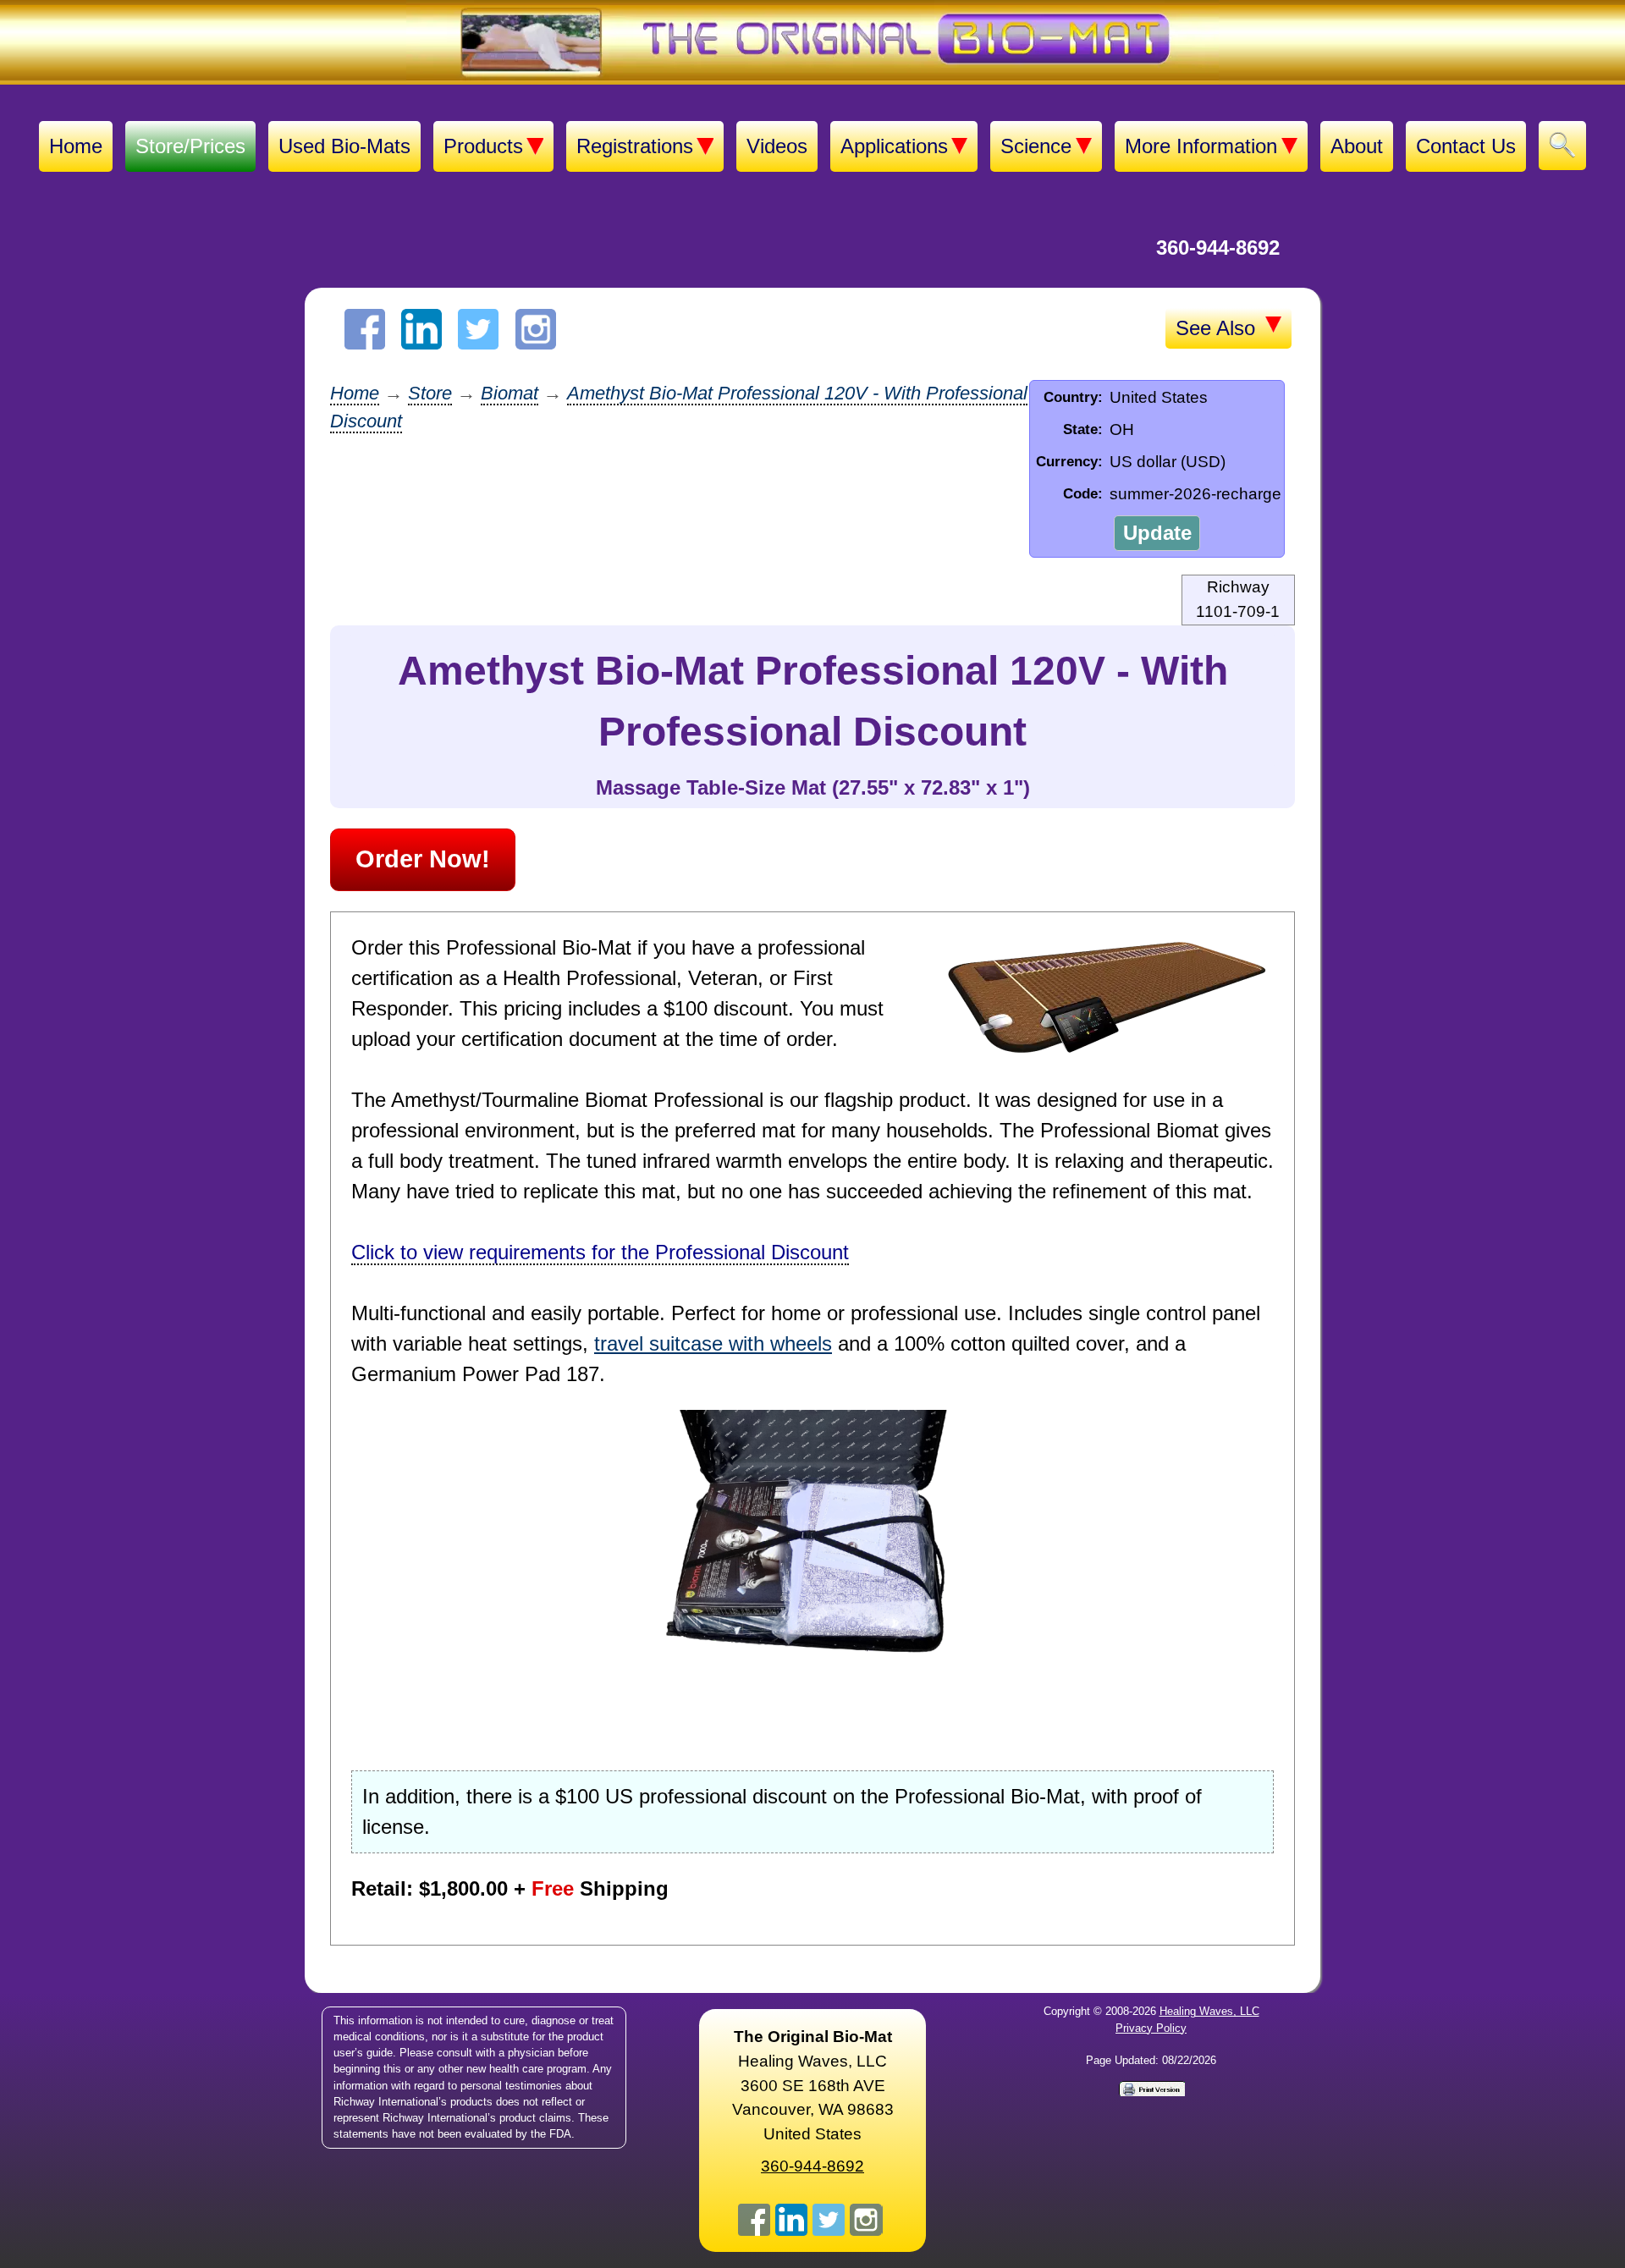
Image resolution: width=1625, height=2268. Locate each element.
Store (430, 393)
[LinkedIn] (421, 329)
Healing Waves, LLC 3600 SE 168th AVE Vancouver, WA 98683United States (813, 2085)
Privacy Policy (1151, 2028)
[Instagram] (536, 329)
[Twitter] (478, 329)
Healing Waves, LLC (1209, 2011)
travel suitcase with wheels (713, 1343)
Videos (777, 146)
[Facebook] (365, 329)
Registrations (635, 146)
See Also (1218, 328)
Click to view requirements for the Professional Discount (600, 1252)
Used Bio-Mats (344, 146)
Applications (894, 146)
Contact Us (1466, 146)
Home (76, 146)
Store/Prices (190, 146)
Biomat (510, 393)
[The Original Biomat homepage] (812, 42)
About (1357, 146)
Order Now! (423, 859)
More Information (1201, 146)
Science (1036, 146)
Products (483, 146)
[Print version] (1151, 2088)
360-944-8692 (1218, 248)
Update (1157, 533)
